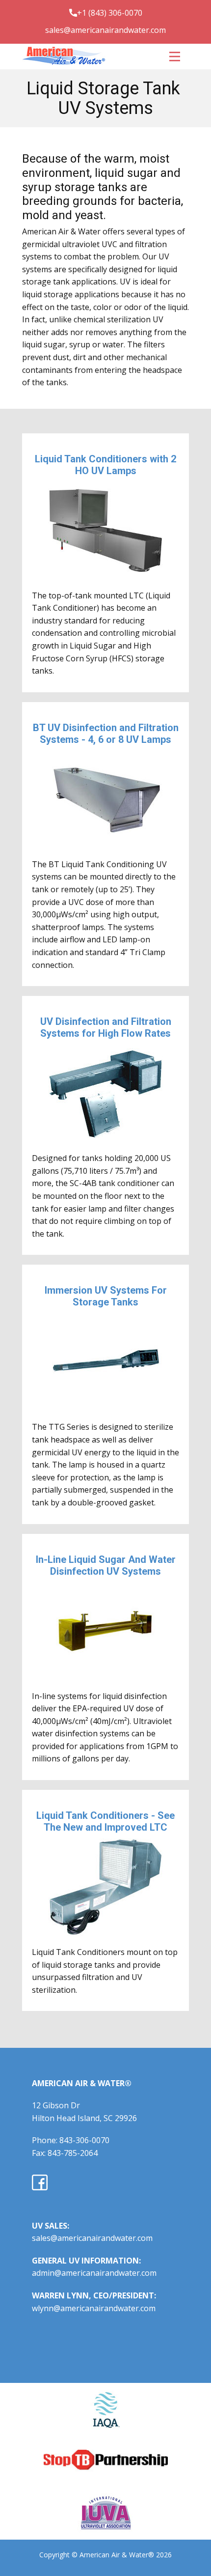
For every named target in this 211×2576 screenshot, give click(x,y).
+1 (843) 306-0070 (110, 13)
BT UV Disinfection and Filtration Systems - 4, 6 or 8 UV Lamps (106, 734)
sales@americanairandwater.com (105, 30)
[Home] (64, 56)
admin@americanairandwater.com (94, 2273)
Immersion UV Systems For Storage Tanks (106, 1296)
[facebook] (40, 2182)
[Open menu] (175, 57)
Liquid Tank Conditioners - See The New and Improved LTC (105, 1821)
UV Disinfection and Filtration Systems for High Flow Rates (106, 1027)
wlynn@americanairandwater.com (94, 2308)
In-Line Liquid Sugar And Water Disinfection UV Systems (106, 1565)
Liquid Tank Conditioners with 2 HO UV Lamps (105, 465)
